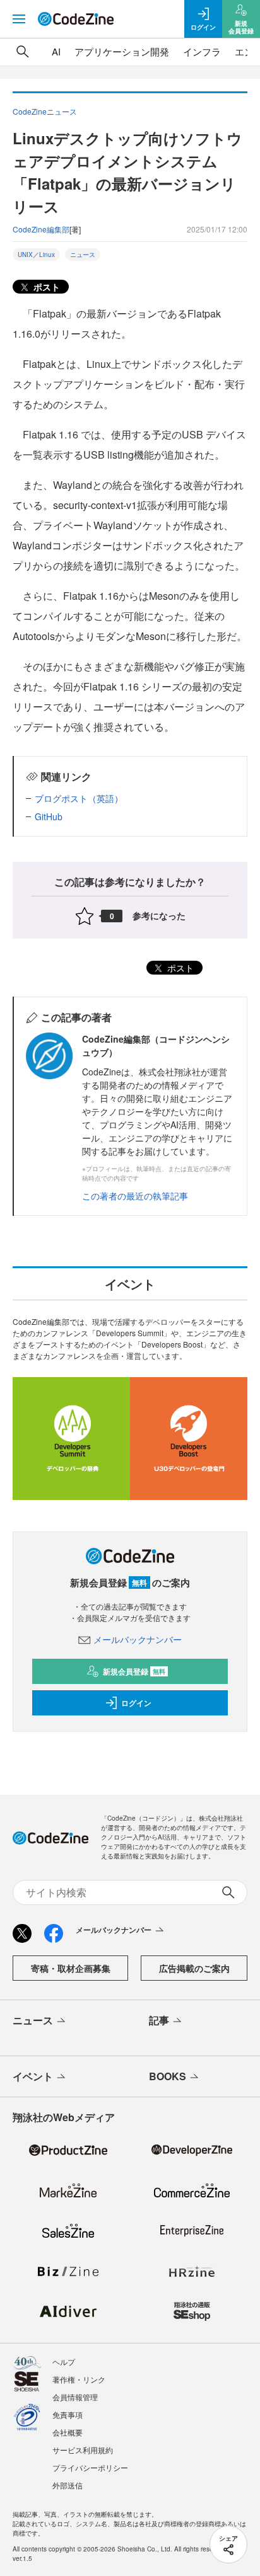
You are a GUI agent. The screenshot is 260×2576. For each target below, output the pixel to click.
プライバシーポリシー (90, 2467)
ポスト (45, 287)
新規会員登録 (134, 1671)
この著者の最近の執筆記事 (135, 1196)
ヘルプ (64, 2361)
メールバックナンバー (138, 1639)
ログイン (136, 1703)
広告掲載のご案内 (194, 1968)
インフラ (202, 51)
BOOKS (168, 2076)
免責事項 (68, 2414)
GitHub (49, 816)
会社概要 (68, 2432)
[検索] (23, 52)
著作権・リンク (79, 2379)
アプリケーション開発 (122, 51)
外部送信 (68, 2485)
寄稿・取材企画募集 (71, 1968)
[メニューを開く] (19, 19)
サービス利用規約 (83, 2450)
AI (56, 51)
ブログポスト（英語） (79, 798)
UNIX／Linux (36, 255)
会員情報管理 (75, 2397)
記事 (159, 2020)
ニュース (83, 255)
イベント (33, 2076)
